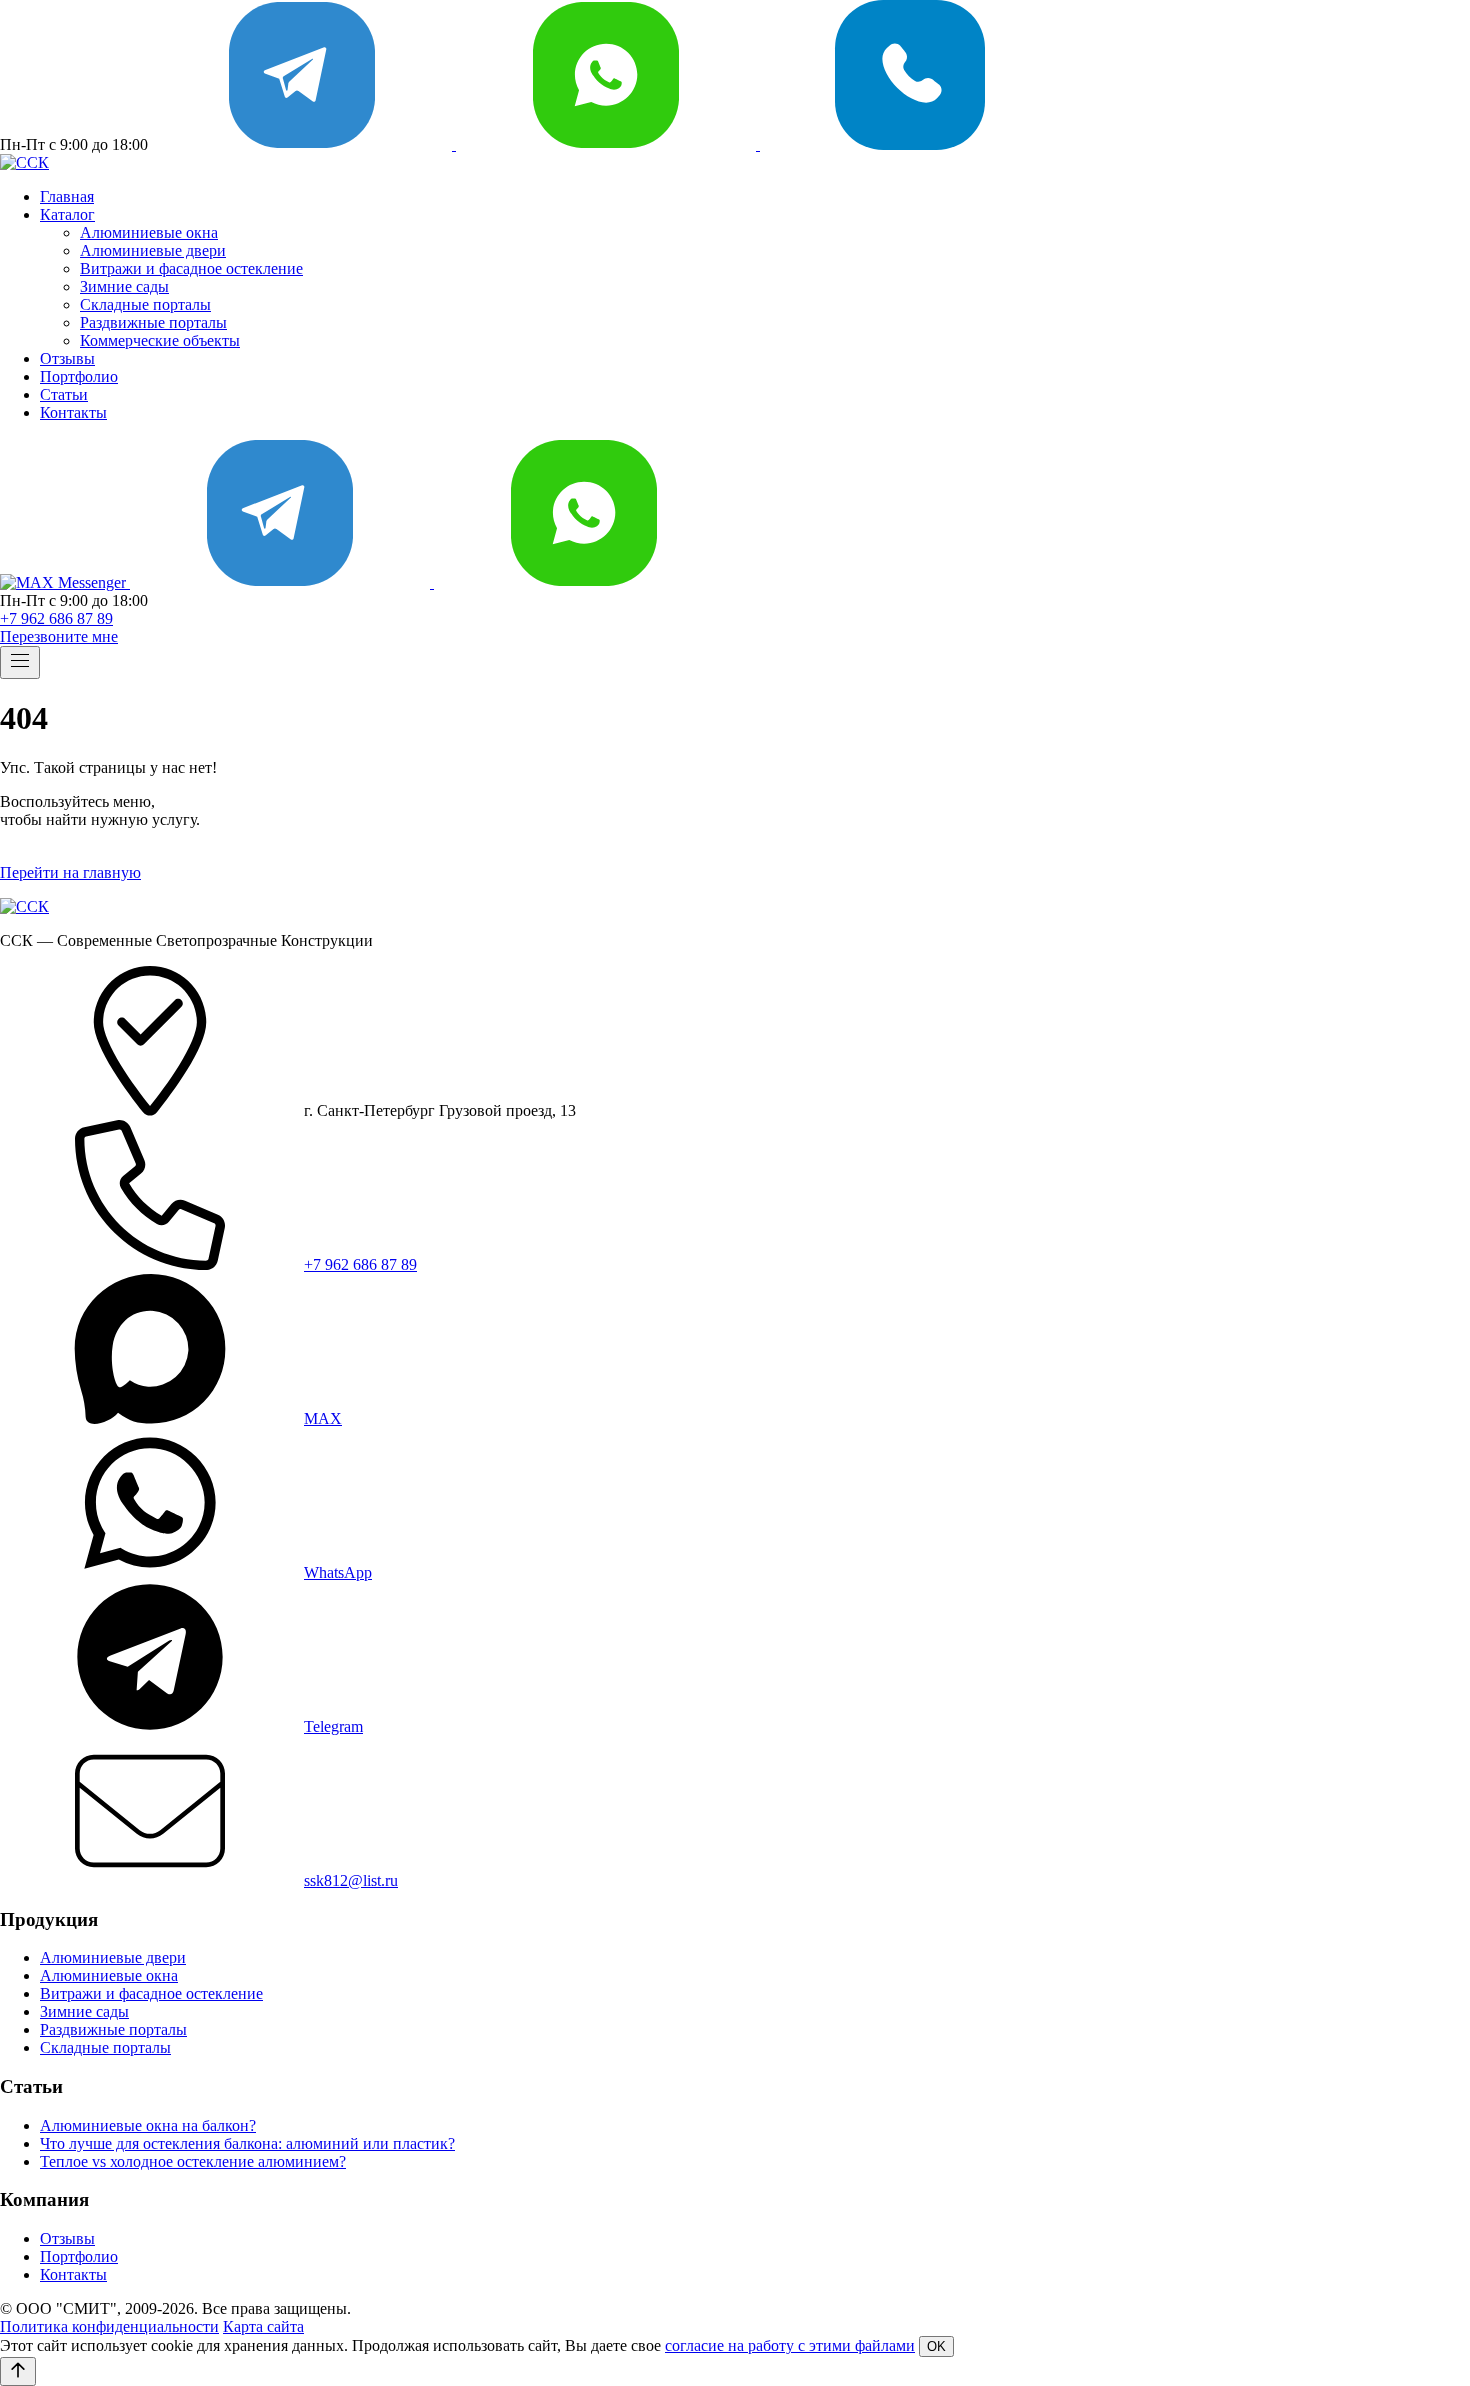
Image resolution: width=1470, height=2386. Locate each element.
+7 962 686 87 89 (56, 618)
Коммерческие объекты (160, 340)
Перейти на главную (70, 872)
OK (936, 2346)
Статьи (64, 394)
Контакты (73, 412)
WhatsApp (338, 1572)
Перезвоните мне (59, 636)
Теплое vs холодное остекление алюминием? (193, 2161)
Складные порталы (145, 304)
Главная (67, 196)
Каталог (67, 214)
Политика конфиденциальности (109, 2326)
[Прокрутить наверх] (18, 2371)
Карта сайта (263, 2326)
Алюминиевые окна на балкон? (148, 2125)
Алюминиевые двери (153, 250)
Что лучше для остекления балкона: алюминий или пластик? (247, 2143)
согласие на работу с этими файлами (790, 2345)
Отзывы (67, 358)
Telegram (333, 1726)
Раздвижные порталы (153, 322)
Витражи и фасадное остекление (191, 268)
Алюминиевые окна (149, 232)
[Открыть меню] (20, 662)
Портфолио (79, 376)
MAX (323, 1418)
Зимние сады (124, 286)
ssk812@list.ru (351, 1880)
